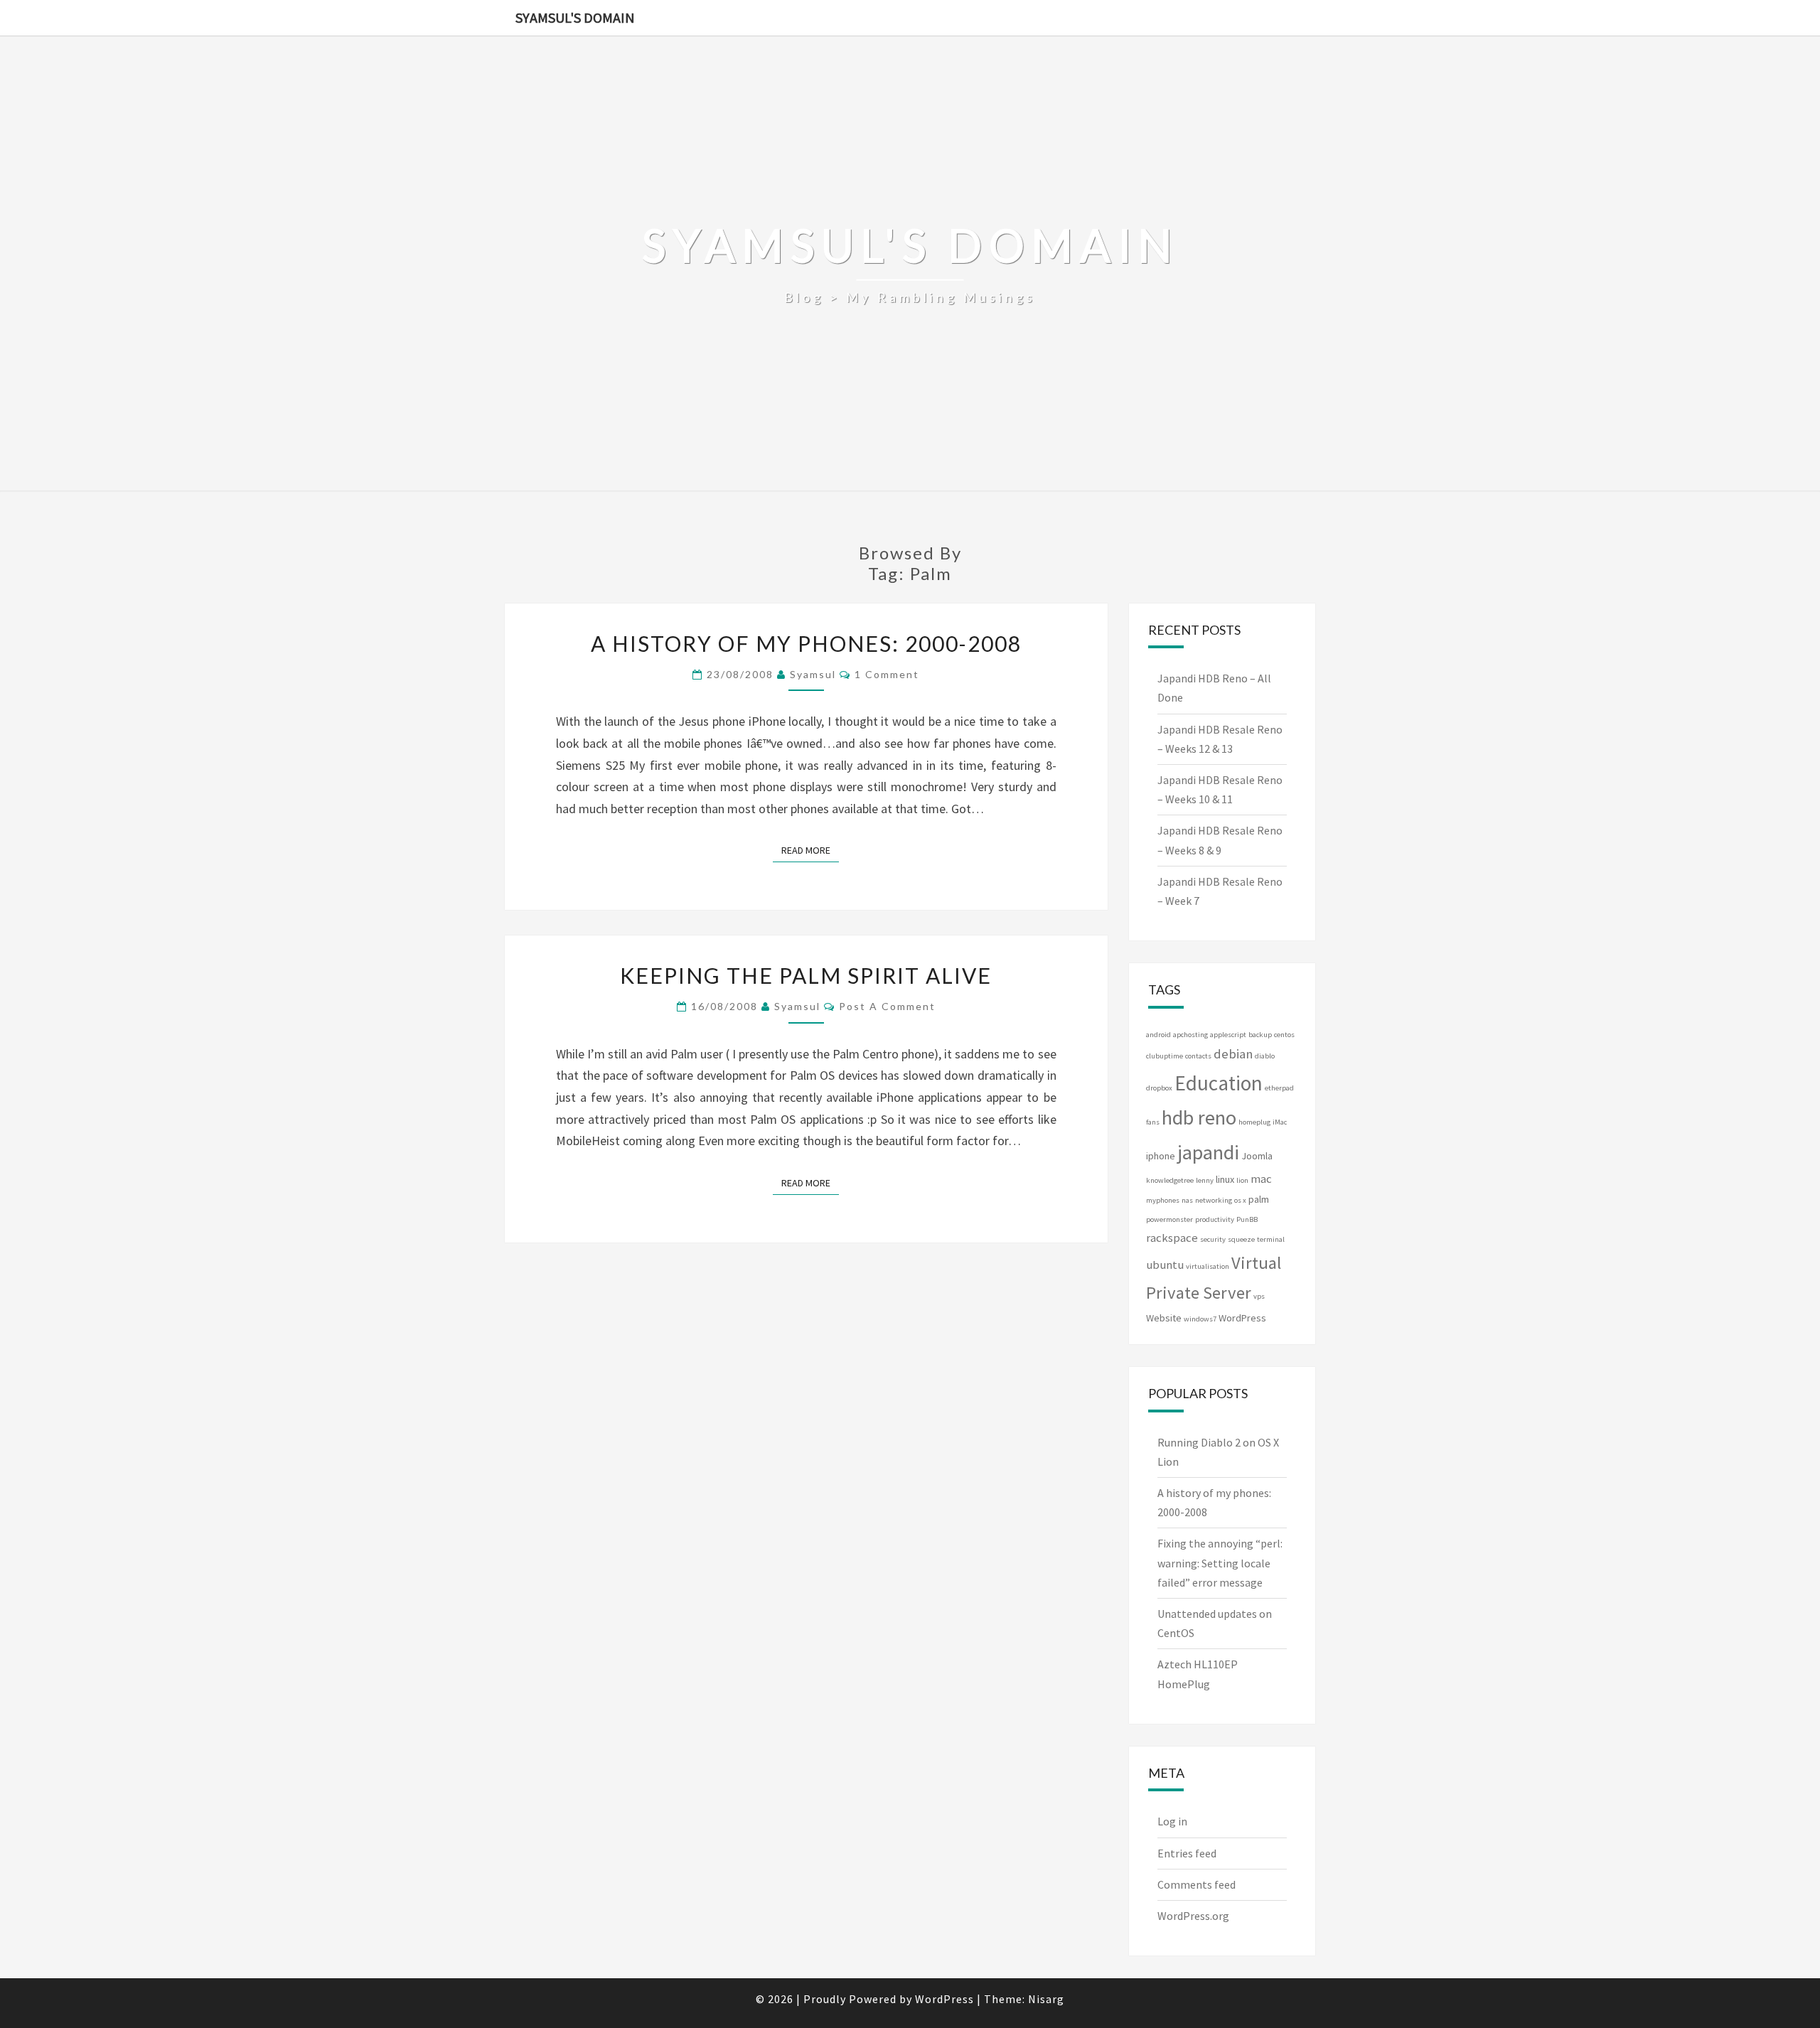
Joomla (1257, 1156)
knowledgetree (1170, 1180)
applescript (1228, 1035)
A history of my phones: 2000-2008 (806, 643)
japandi (1208, 1152)
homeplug (1254, 1122)
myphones (1163, 1200)
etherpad (1279, 1088)
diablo (1265, 1056)
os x (1240, 1200)
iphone (1161, 1156)
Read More (810, 850)
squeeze (1241, 1239)
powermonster (1169, 1219)
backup (1260, 1035)
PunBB (1247, 1219)
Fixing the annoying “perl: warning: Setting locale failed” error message (1220, 1562)
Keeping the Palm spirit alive (806, 975)
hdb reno (1199, 1117)
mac (1261, 1179)
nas (1187, 1200)
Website (1164, 1318)
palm (1259, 1199)
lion (1242, 1180)
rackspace (1172, 1238)
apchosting (1190, 1035)
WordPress (1242, 1318)
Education (1219, 1083)
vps (1259, 1296)
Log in (1172, 1821)
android (1158, 1035)
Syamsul (813, 674)
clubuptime (1165, 1056)
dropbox (1159, 1088)
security (1213, 1239)
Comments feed (1197, 1884)
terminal (1271, 1239)
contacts (1198, 1056)
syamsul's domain (575, 17)
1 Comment (887, 674)
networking (1214, 1200)
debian (1233, 1054)
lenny (1205, 1180)
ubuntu (1165, 1265)
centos (1284, 1035)
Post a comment (887, 1006)
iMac (1280, 1122)
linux (1225, 1179)
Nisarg (1046, 1999)
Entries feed (1187, 1853)
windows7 (1200, 1319)
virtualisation (1208, 1266)
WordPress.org (1193, 1916)
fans (1153, 1122)
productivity (1215, 1219)
